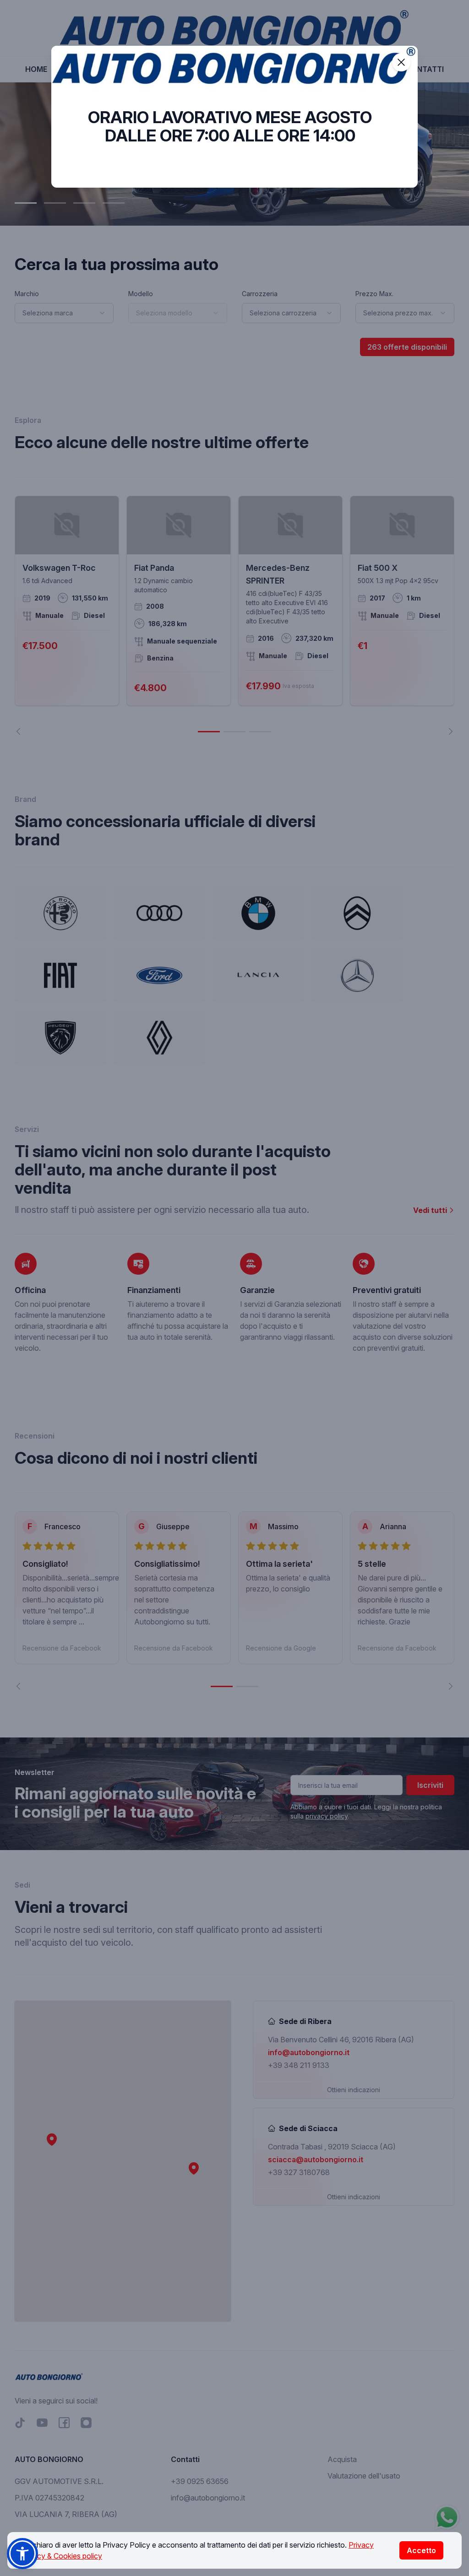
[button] (22, 2554)
